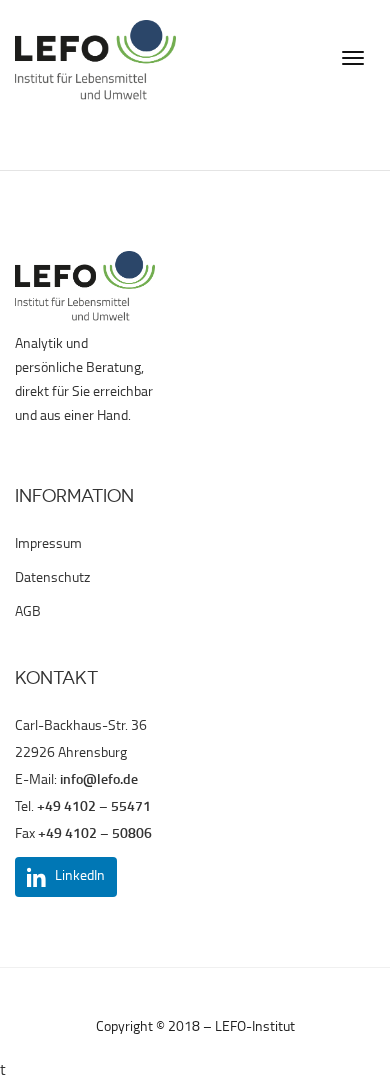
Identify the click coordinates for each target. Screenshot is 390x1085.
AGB (28, 612)
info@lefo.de (99, 780)
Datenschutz (52, 578)
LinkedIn (80, 876)
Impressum (48, 544)
